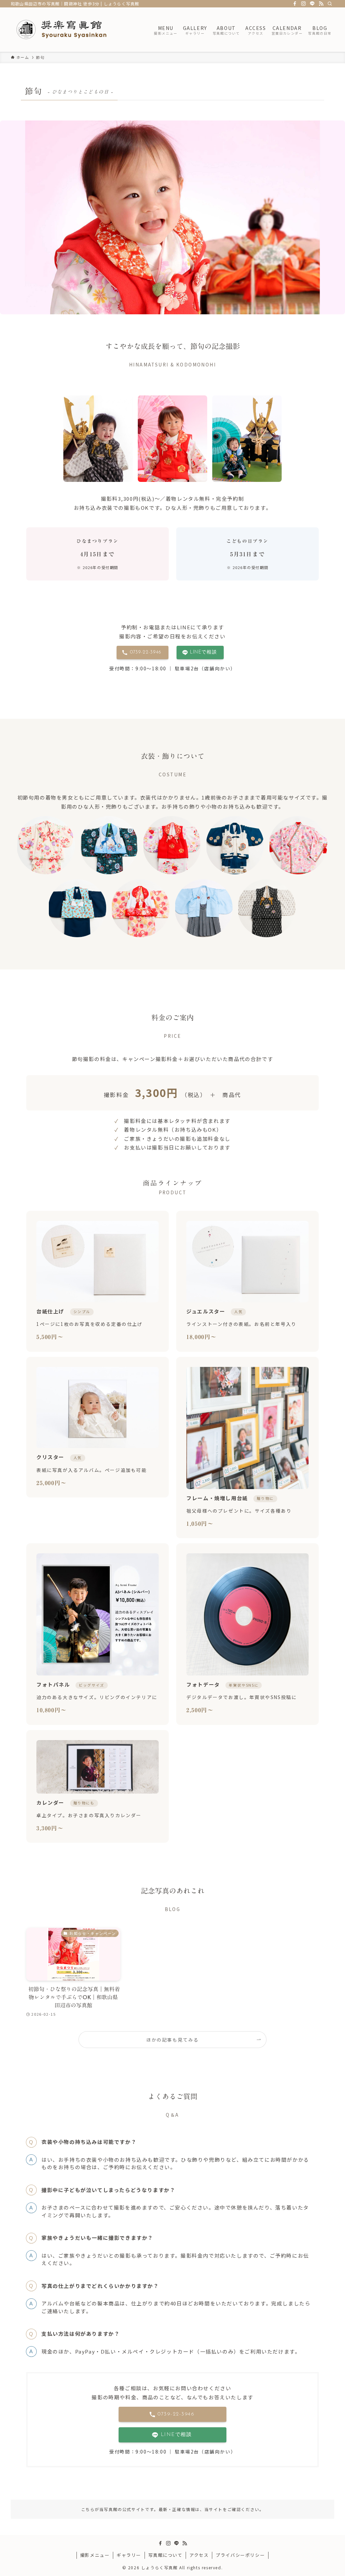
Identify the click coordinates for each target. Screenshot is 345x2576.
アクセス (199, 2555)
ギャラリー (129, 2555)
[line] (312, 4)
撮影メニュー (95, 2555)
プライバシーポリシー (240, 2555)
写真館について (165, 2555)
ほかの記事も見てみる (172, 2040)
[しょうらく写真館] (74, 30)
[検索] (330, 4)
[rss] (321, 4)
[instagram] (304, 4)
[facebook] (295, 4)
